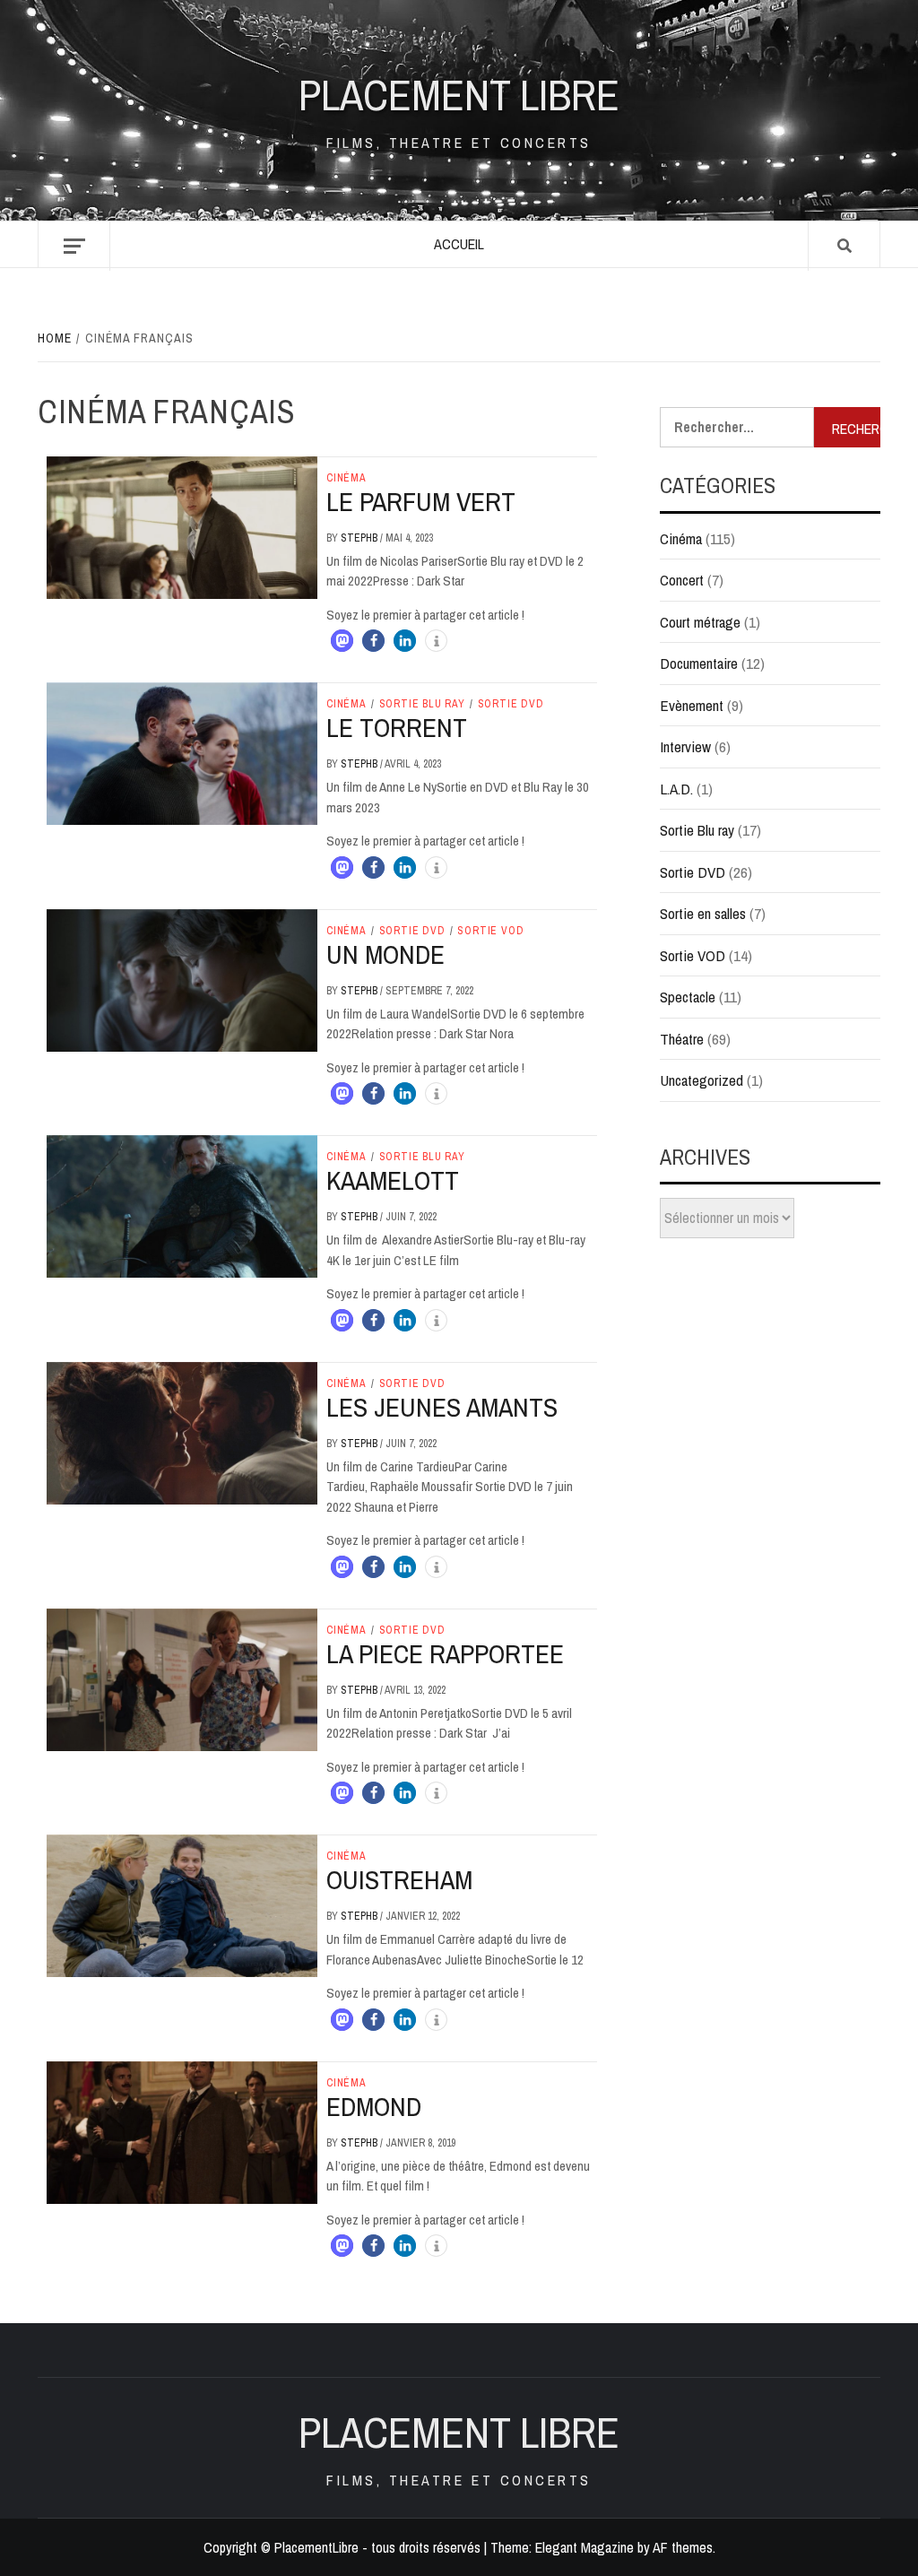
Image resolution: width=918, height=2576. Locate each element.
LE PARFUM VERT (421, 501)
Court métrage (700, 622)
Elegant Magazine (585, 2547)
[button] (342, 641)
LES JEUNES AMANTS (442, 1407)
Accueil (459, 244)
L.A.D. (676, 789)
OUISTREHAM (399, 1879)
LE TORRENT (397, 727)
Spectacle (688, 997)
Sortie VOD (490, 931)
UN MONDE (385, 954)
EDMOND (374, 2106)
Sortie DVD (511, 704)
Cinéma (346, 478)
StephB (360, 538)
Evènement (692, 705)
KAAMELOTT (393, 1180)
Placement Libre (459, 95)
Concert (682, 580)
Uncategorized (701, 1080)
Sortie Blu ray (422, 704)
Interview (685, 746)
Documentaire (699, 663)
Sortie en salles (703, 913)
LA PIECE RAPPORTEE (445, 1653)
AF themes (683, 2547)
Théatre (682, 1039)
